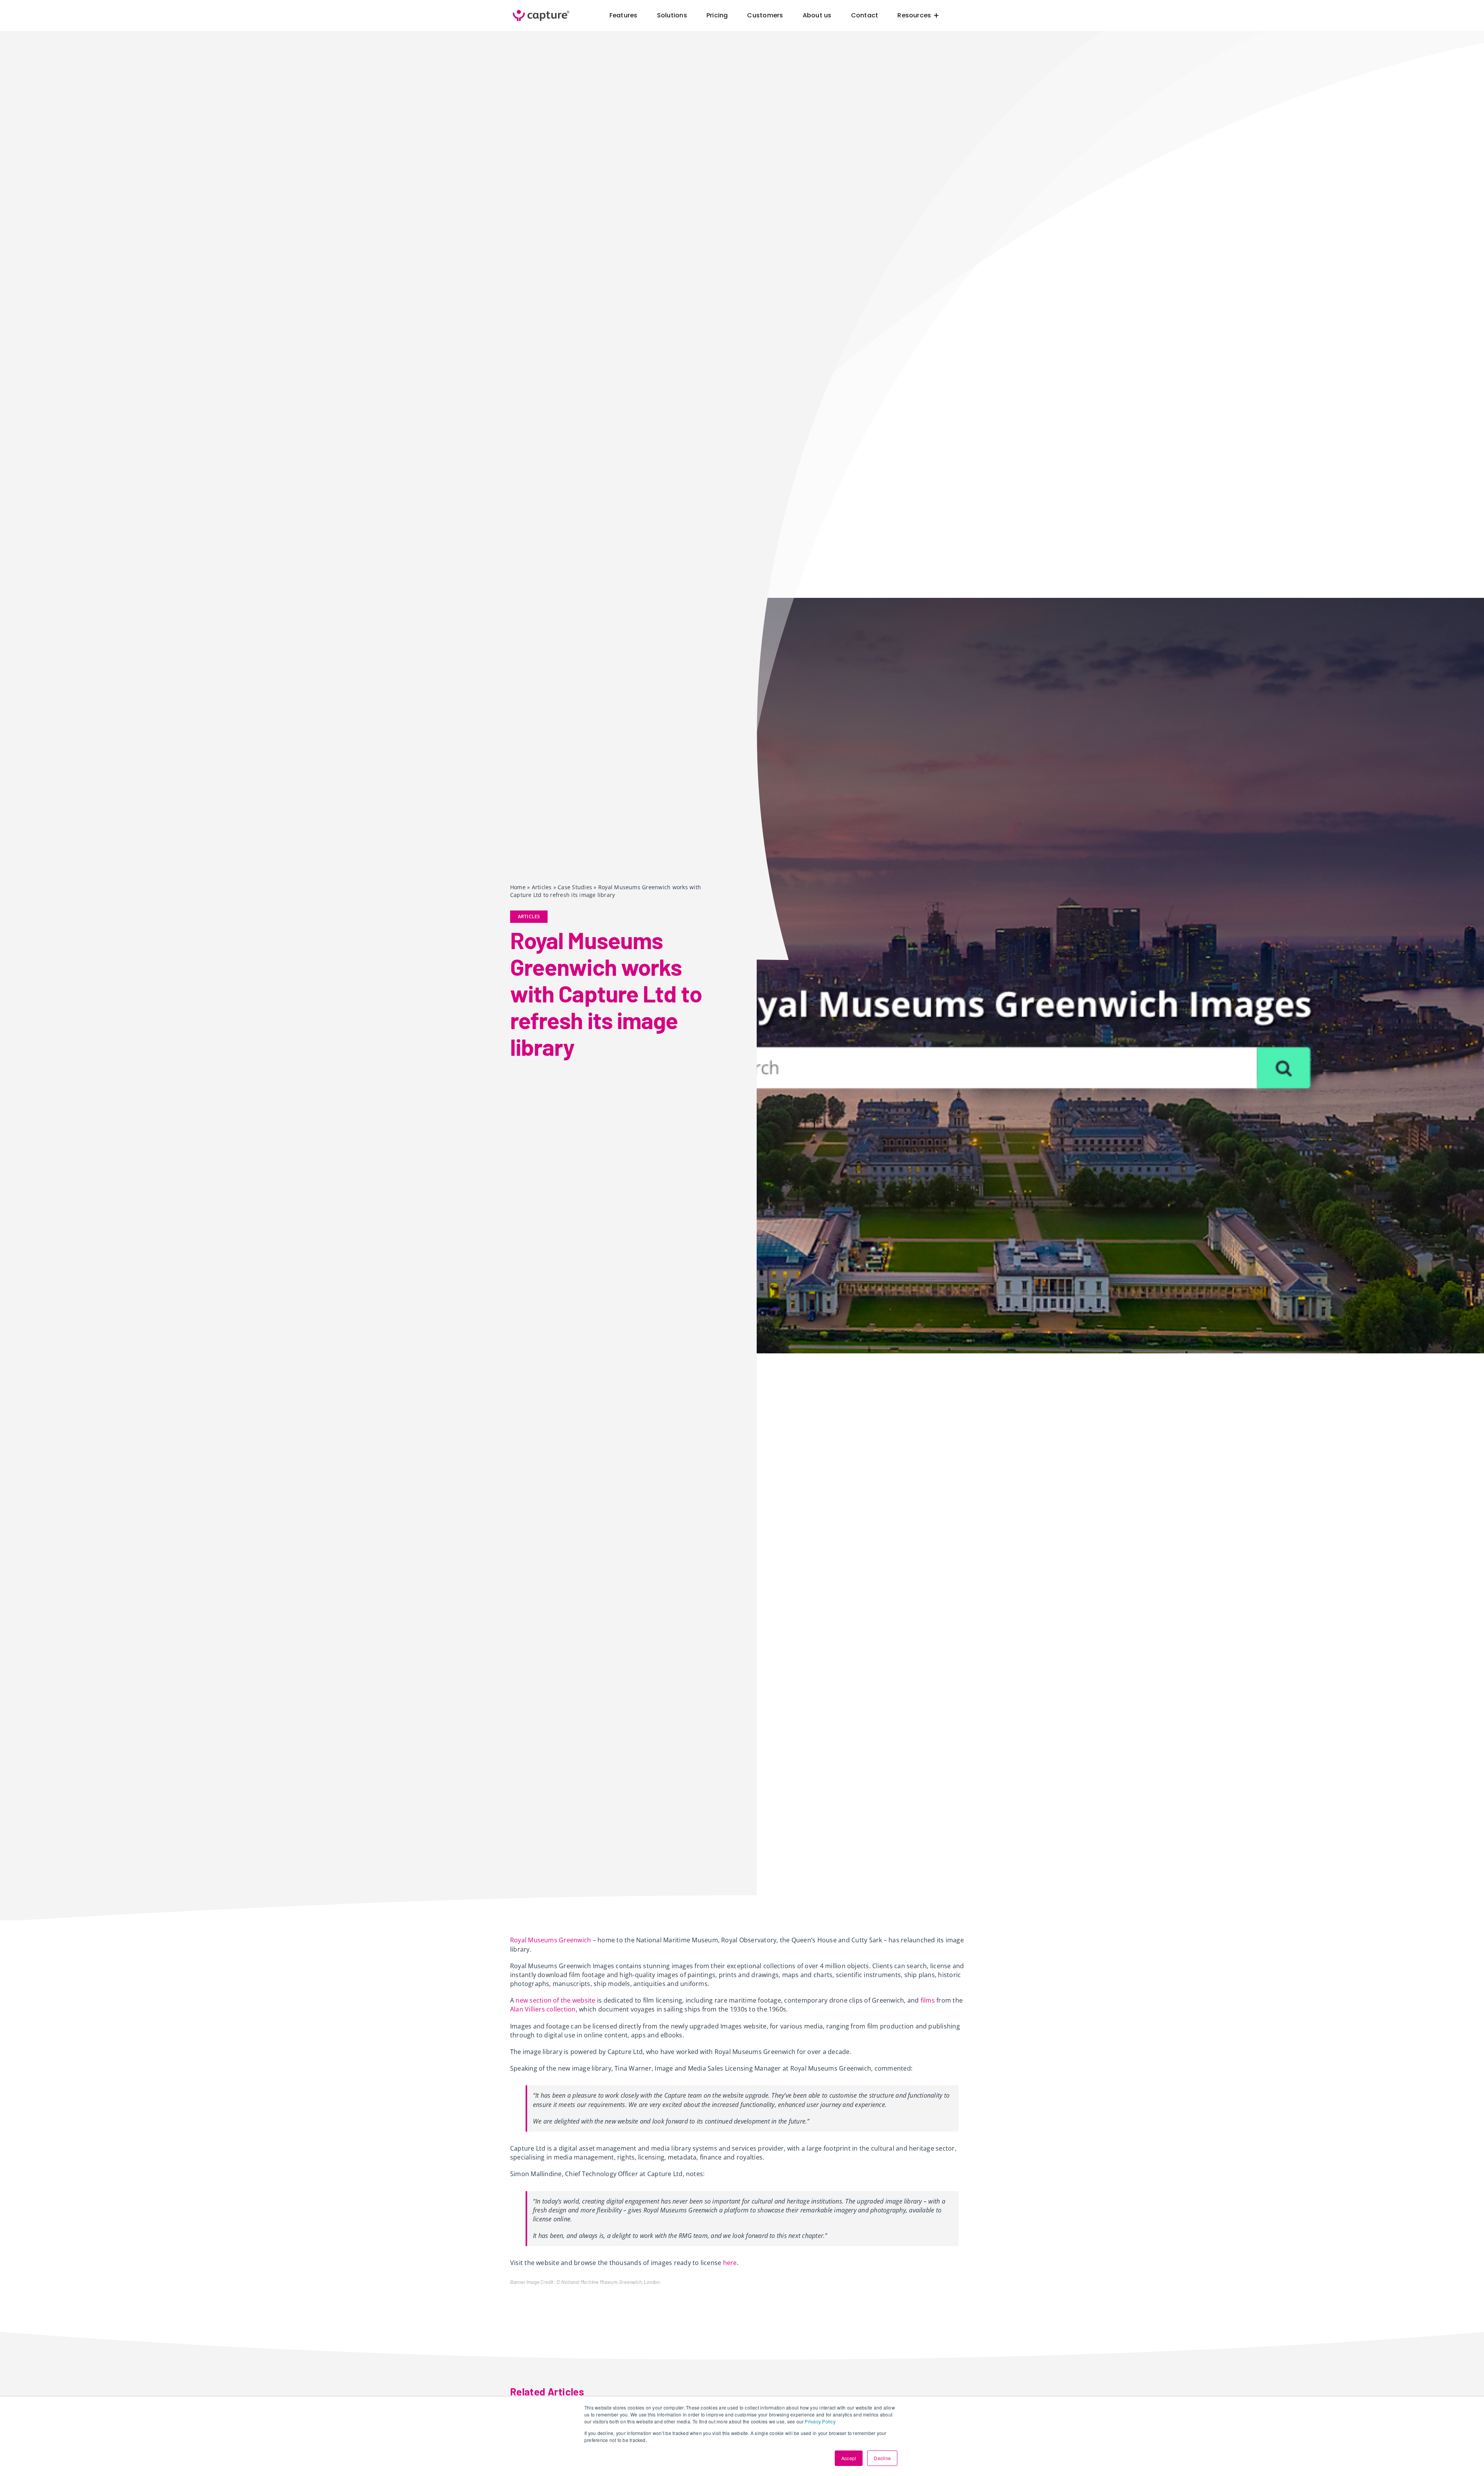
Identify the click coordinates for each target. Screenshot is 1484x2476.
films (928, 2000)
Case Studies (575, 887)
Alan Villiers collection (543, 2009)
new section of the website (555, 2000)
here (730, 2263)
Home (518, 887)
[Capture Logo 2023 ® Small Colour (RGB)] (541, 10)
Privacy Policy (820, 2421)
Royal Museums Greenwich (551, 1940)
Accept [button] (849, 2458)
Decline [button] (882, 2458)
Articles (542, 887)
